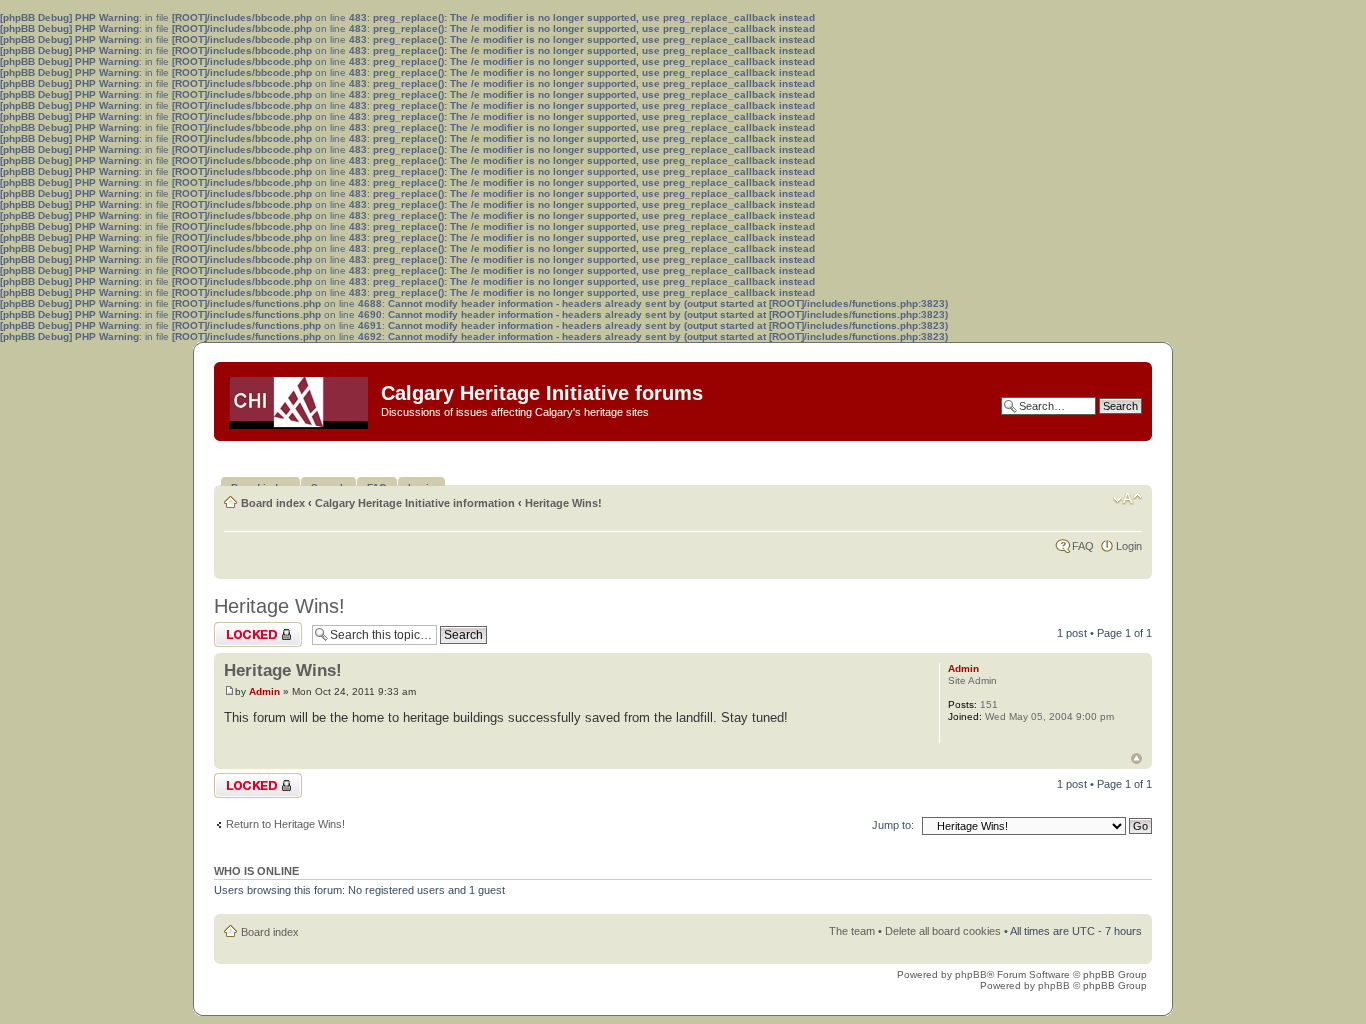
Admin (264, 691)
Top (1136, 758)
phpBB (971, 974)
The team (852, 931)
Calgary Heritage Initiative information (415, 503)
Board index (273, 503)
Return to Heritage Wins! (285, 824)
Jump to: (893, 825)
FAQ (1083, 546)
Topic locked (244, 628)
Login (1129, 546)
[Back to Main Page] (300, 398)
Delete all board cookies (943, 931)
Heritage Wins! (563, 503)
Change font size (1127, 499)
